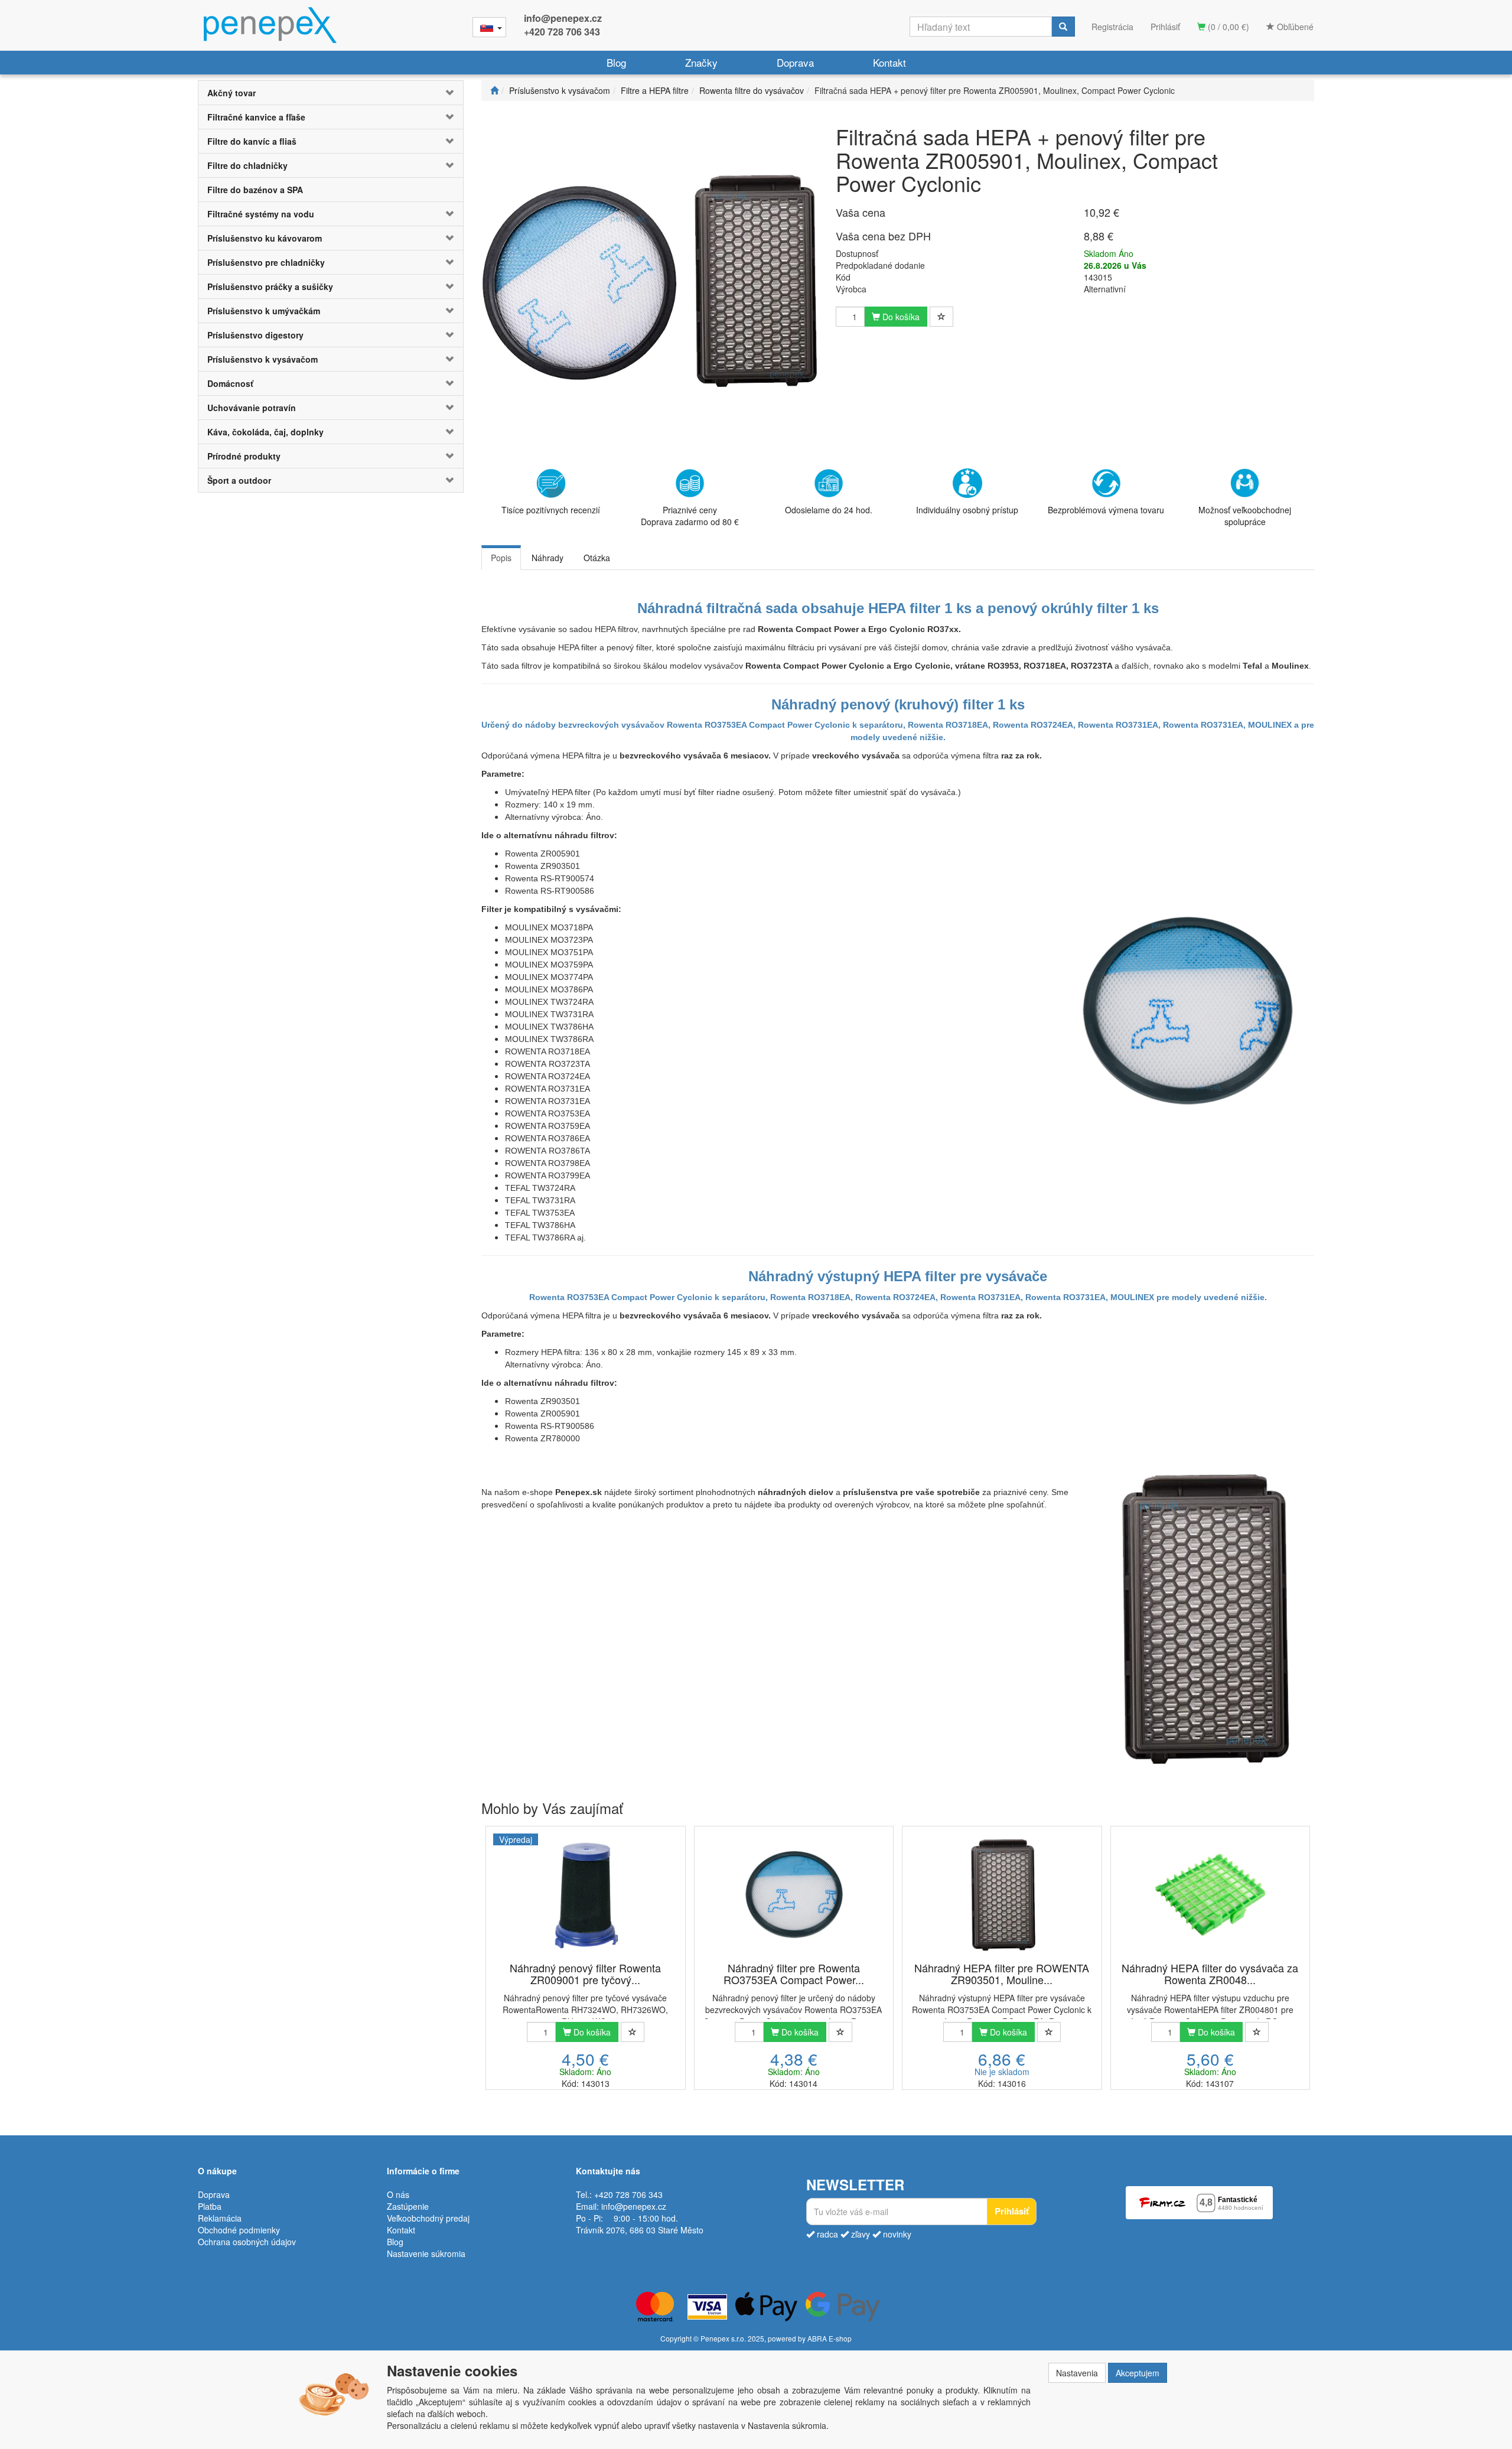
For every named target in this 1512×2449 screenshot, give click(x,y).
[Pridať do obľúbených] (941, 317)
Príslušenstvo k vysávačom (263, 359)
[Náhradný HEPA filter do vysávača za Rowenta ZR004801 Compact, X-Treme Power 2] (1210, 1895)
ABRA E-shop (830, 2338)
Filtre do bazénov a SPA (255, 190)
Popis (501, 558)
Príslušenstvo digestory (255, 335)
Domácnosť (230, 383)
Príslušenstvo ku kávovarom (265, 238)
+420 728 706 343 (562, 32)
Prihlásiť (1165, 27)
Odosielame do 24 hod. (829, 510)
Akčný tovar (232, 93)
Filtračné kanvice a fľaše (256, 117)
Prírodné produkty (244, 456)
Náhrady (548, 558)
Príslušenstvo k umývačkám (264, 311)
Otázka (597, 558)
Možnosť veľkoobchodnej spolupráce (1245, 516)
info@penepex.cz (563, 18)
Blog (616, 62)
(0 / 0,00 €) (1227, 27)
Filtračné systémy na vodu (261, 214)
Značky (701, 62)
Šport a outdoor (239, 480)
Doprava (795, 62)
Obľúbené (1294, 27)
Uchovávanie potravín (252, 408)
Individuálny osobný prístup (967, 510)
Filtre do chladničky (247, 165)
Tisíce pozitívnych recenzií (551, 510)
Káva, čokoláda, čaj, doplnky (265, 432)
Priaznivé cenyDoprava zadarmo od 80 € (690, 516)
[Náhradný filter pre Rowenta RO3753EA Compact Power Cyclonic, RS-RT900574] (794, 1895)
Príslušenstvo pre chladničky (266, 262)
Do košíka (900, 317)
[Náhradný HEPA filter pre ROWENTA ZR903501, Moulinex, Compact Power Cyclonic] (1002, 1895)
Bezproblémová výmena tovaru (1106, 510)
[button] (441, 93)
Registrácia (1112, 27)
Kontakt (889, 62)
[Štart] (494, 90)
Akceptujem (1138, 2373)
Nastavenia (1077, 2373)
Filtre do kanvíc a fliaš (252, 141)
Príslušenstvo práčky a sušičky (270, 286)
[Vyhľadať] (1063, 27)
